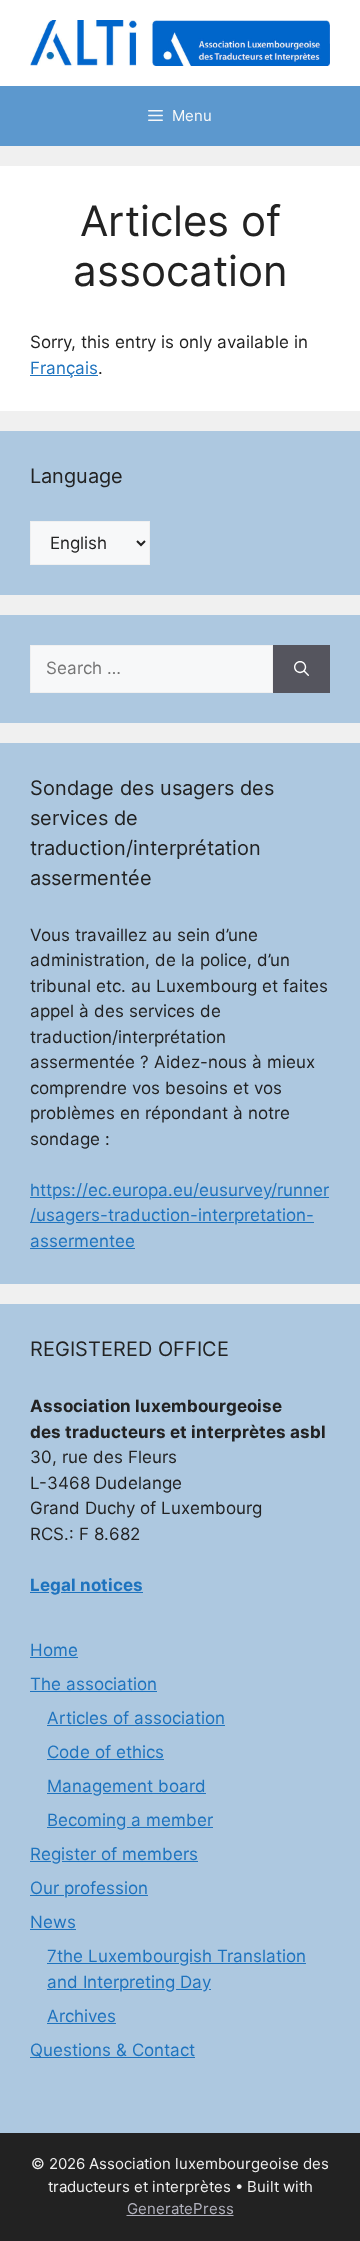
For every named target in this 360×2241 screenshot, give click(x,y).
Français (64, 368)
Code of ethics (105, 1752)
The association (93, 1684)
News (53, 1922)
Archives (81, 2016)
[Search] (301, 669)
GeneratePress (180, 2208)
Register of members (114, 1854)
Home (54, 1650)
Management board (126, 1786)
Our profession (89, 1888)
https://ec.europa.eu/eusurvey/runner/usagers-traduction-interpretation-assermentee (179, 1215)
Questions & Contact (112, 2050)
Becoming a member (130, 1820)
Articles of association (136, 1718)
